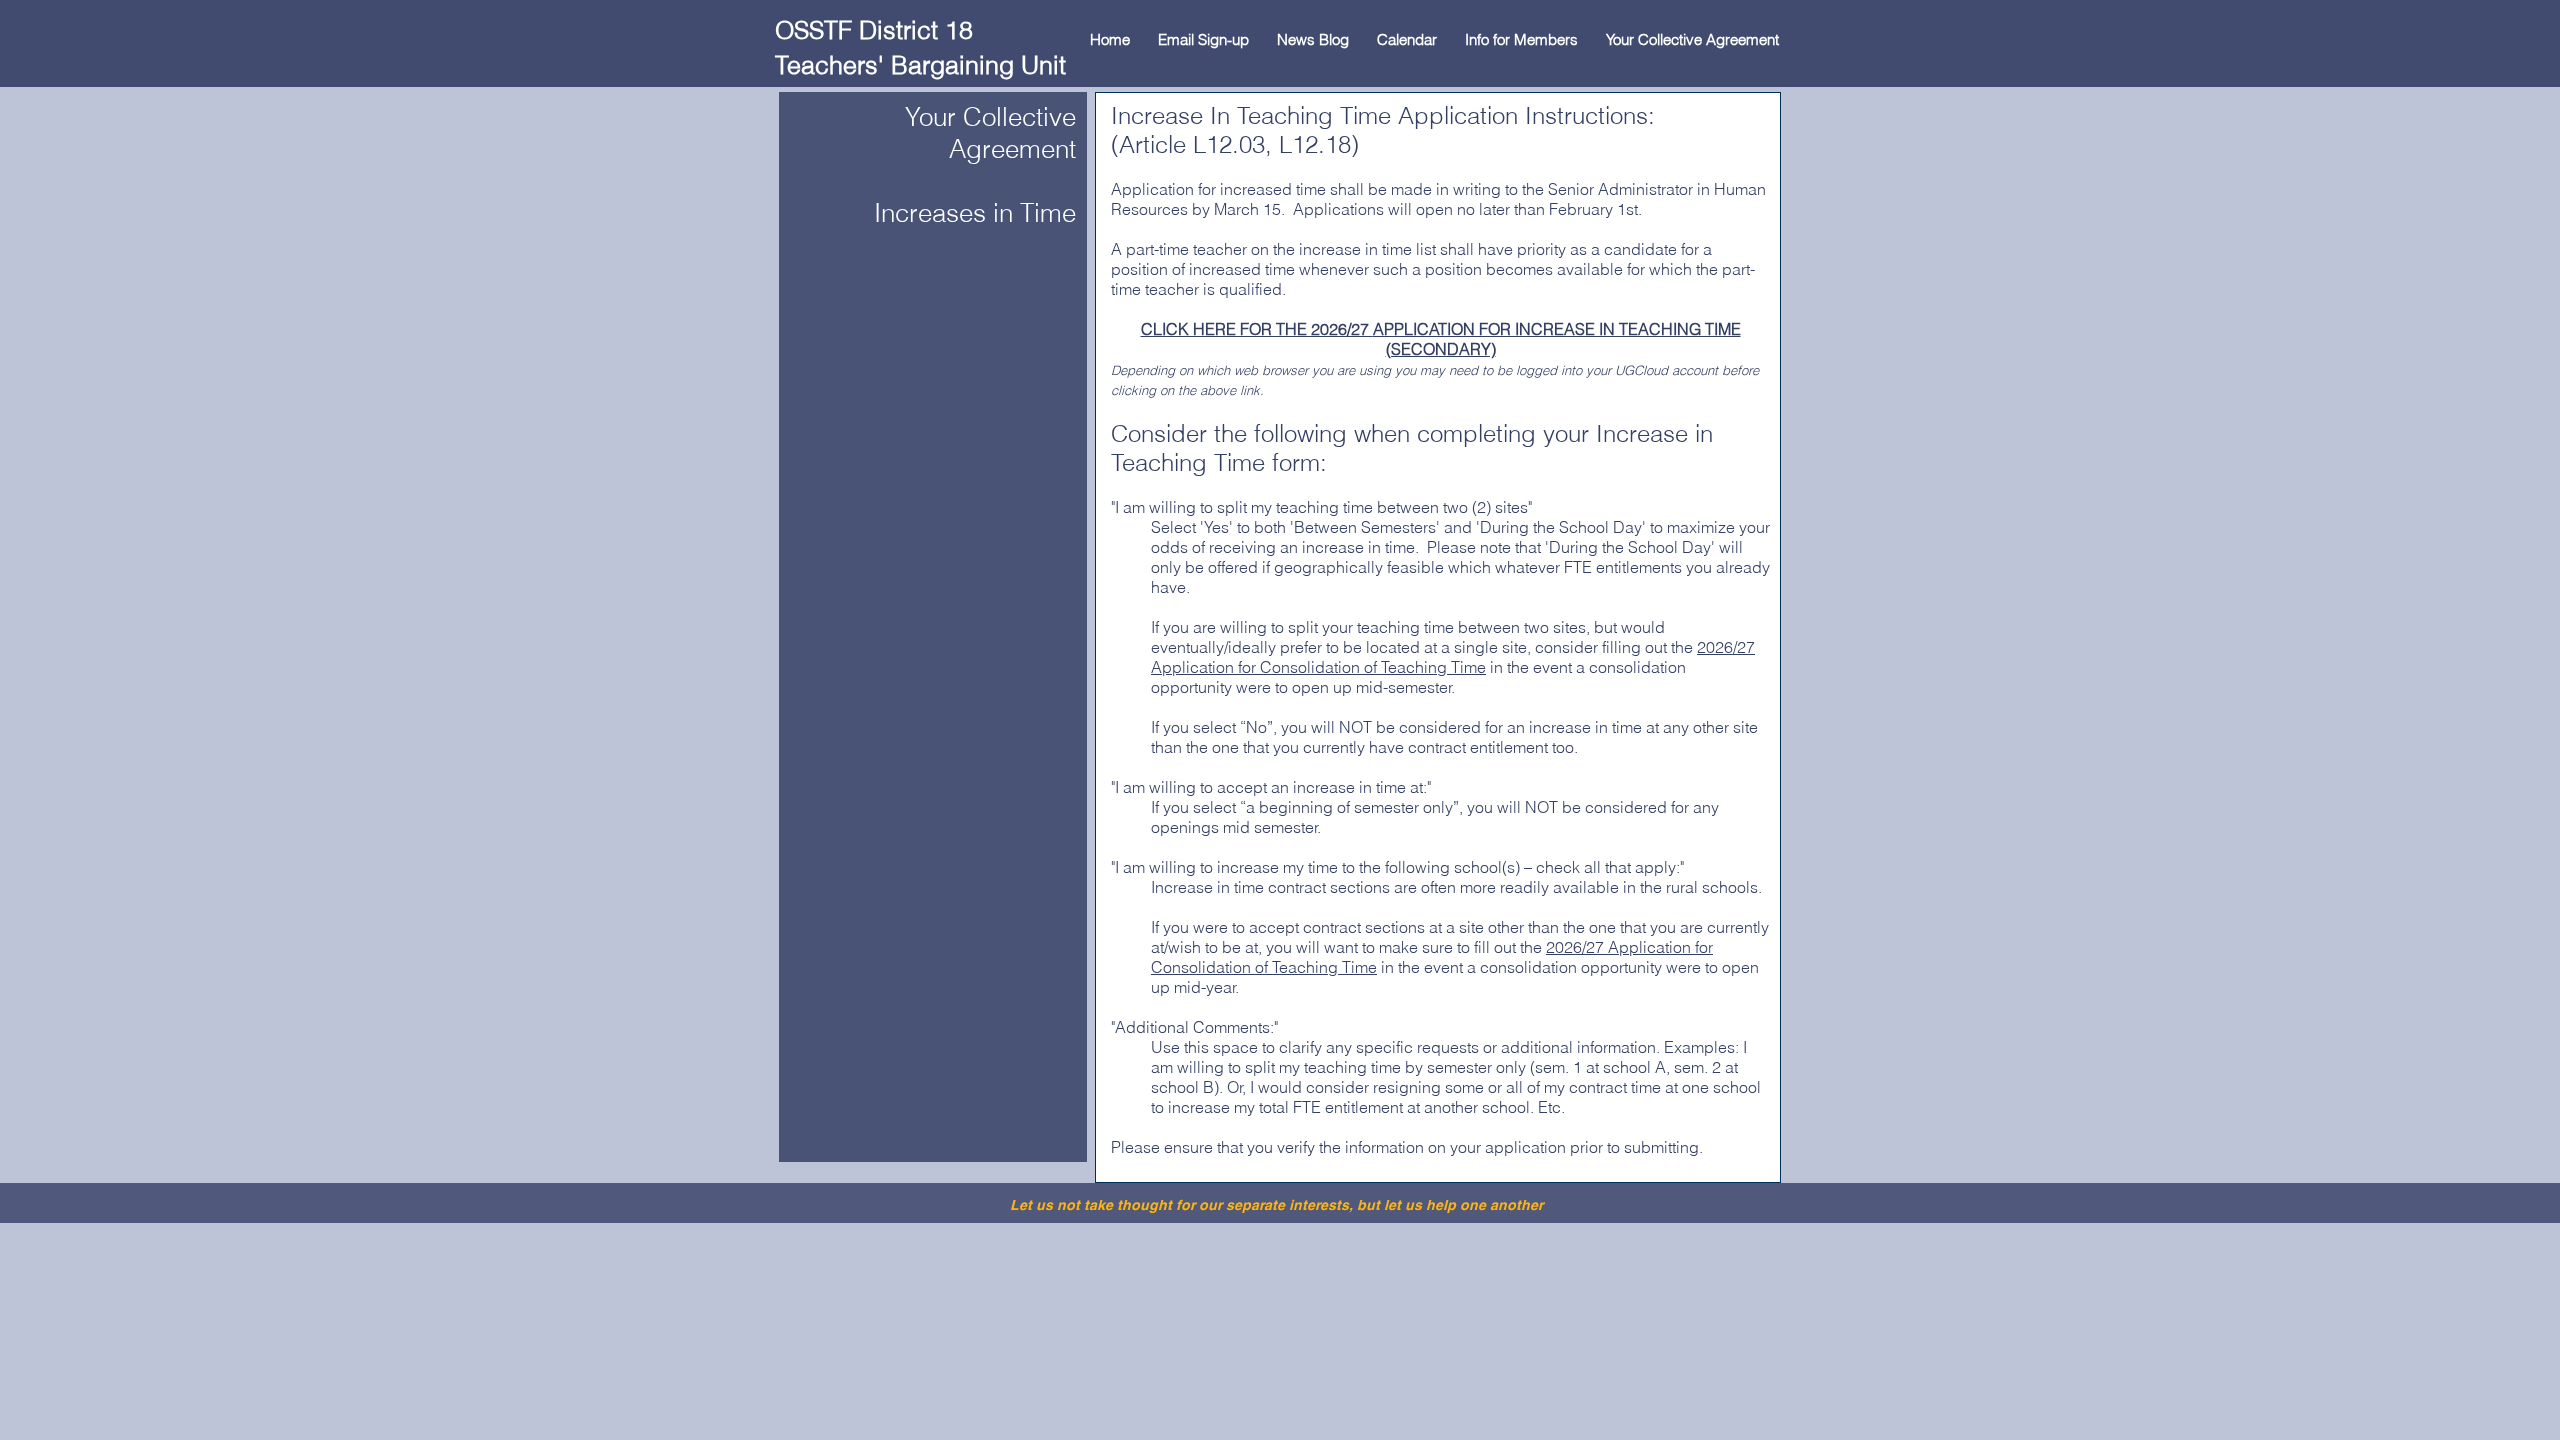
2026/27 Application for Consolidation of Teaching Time (1453, 657)
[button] (1521, 39)
